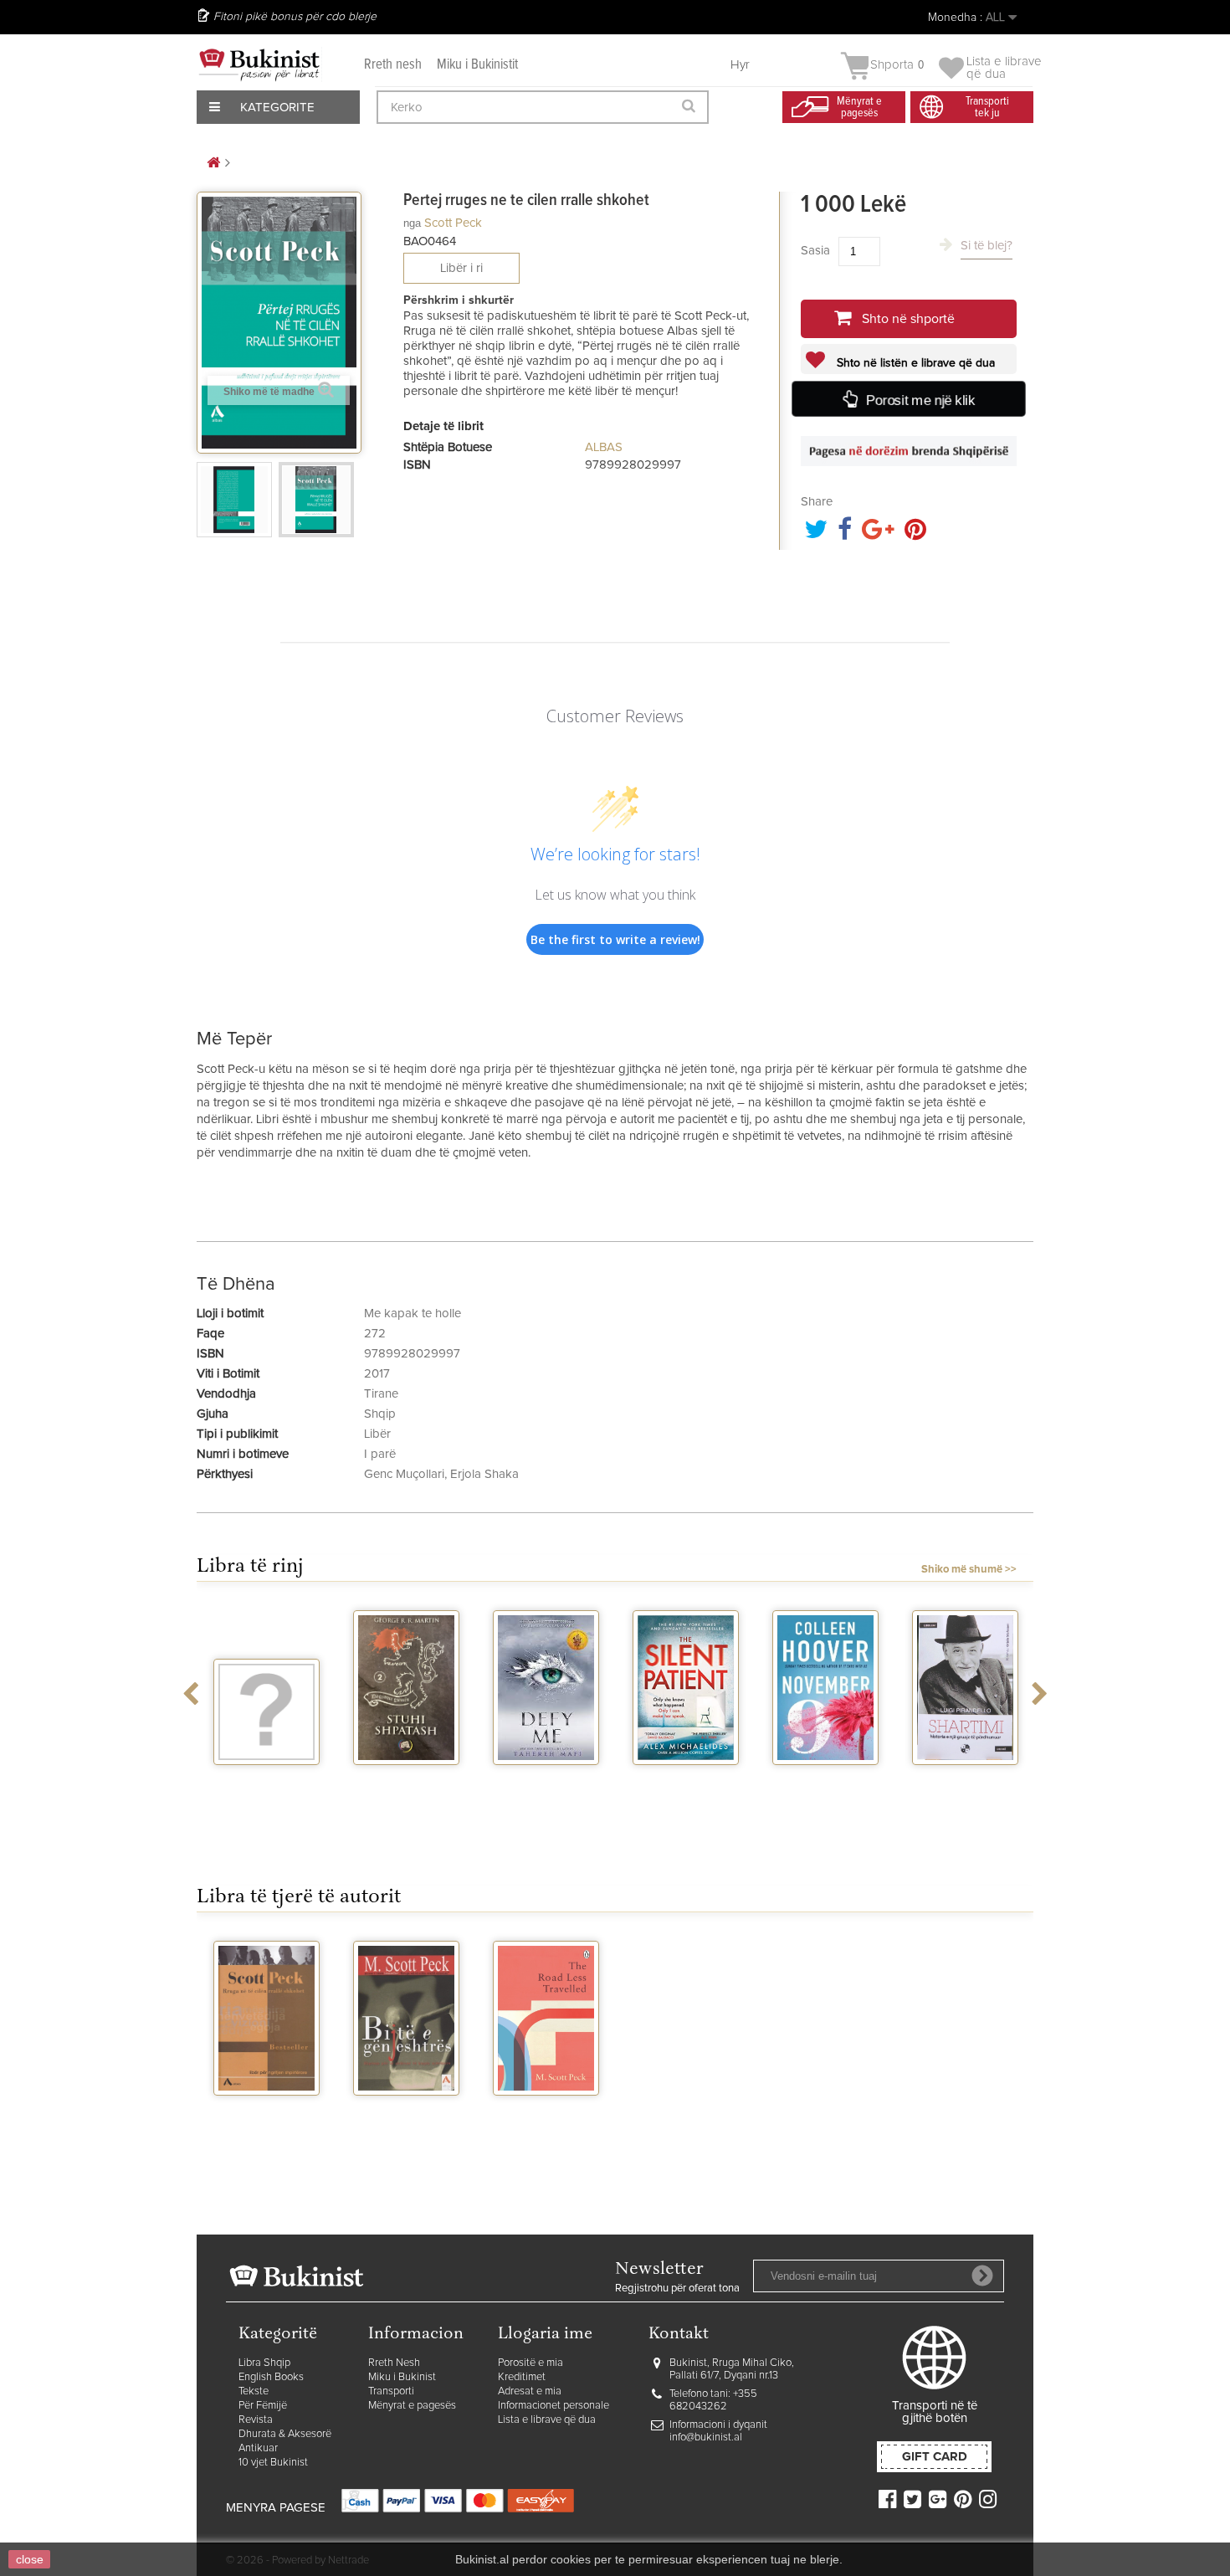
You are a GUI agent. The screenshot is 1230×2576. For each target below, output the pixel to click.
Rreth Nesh (394, 2363)
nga (412, 223)
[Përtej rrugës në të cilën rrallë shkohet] (234, 500)
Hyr (740, 65)
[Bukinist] (259, 64)
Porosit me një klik (920, 400)
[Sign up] (982, 2276)
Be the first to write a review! (615, 939)
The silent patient (686, 1787)
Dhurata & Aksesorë (285, 2434)
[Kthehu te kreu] (213, 164)
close (30, 2559)
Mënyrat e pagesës (412, 2406)
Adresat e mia (530, 2391)
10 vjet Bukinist (273, 2463)
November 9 (826, 1780)
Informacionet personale (553, 2406)
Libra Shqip (264, 2363)
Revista (256, 2420)
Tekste (254, 2391)
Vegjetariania (266, 1780)
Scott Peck (453, 223)
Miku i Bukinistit (477, 65)
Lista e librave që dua (547, 2420)
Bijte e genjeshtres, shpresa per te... (406, 2124)
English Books (271, 2377)
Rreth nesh (393, 65)
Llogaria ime (545, 2335)
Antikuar (258, 2448)
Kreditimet (522, 2377)
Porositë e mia (530, 2363)
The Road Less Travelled (546, 2117)
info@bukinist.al (706, 2437)
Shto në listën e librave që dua (914, 363)
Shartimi (965, 1780)
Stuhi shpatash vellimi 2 (407, 1787)
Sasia (815, 251)
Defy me (546, 1780)
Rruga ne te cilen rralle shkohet (266, 2124)
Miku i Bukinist (402, 2377)
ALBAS (604, 447)
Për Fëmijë (263, 2406)
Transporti (391, 2391)
